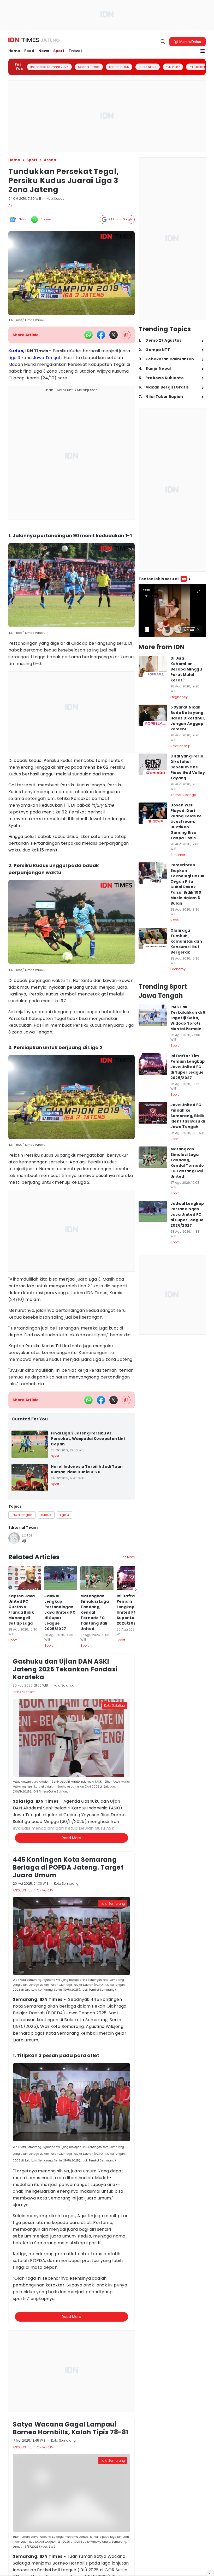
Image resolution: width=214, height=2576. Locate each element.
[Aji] (14, 1538)
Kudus (16, 351)
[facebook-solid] (101, 335)
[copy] (126, 335)
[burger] (203, 51)
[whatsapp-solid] (88, 335)
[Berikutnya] (136, 1590)
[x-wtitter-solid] (114, 335)
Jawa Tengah (47, 358)
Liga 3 (14, 358)
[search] (163, 42)
